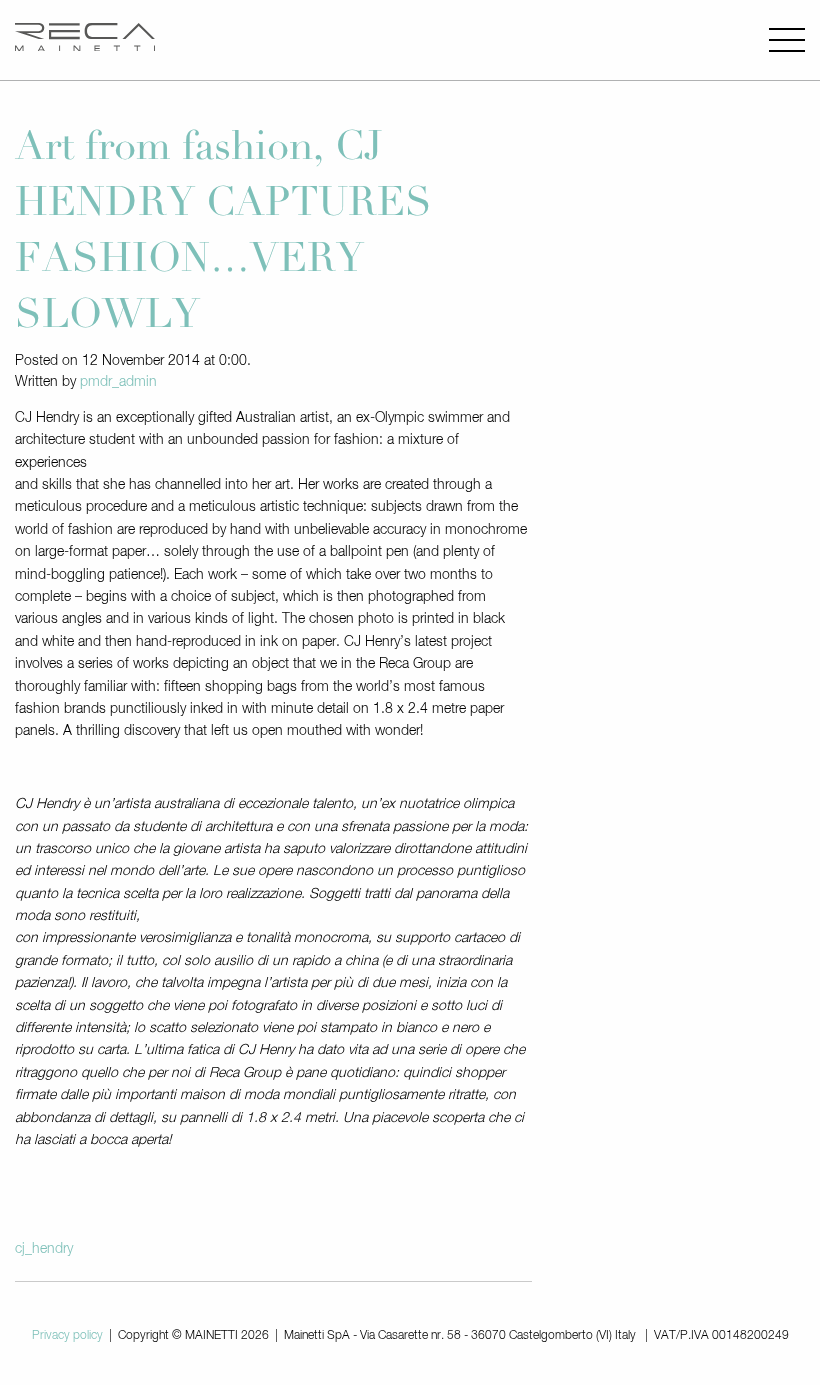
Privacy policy (67, 1336)
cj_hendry (44, 1249)
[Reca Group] (85, 40)
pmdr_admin (118, 382)
